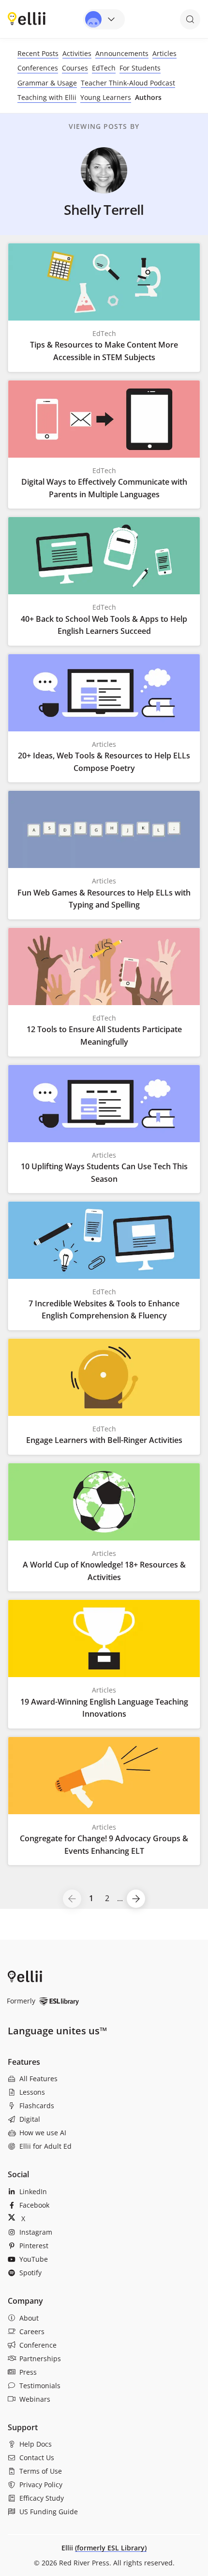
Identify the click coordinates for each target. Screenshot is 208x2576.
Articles (164, 53)
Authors (148, 97)
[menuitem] (104, 2079)
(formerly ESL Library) (111, 2548)
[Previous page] (72, 1899)
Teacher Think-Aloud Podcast (128, 83)
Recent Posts (38, 53)
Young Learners (106, 97)
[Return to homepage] (27, 18)
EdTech (104, 68)
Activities (77, 53)
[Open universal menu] (104, 19)
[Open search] (190, 19)
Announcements (122, 53)
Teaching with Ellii (47, 97)
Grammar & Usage (47, 83)
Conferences (38, 68)
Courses (75, 68)
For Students (140, 68)
